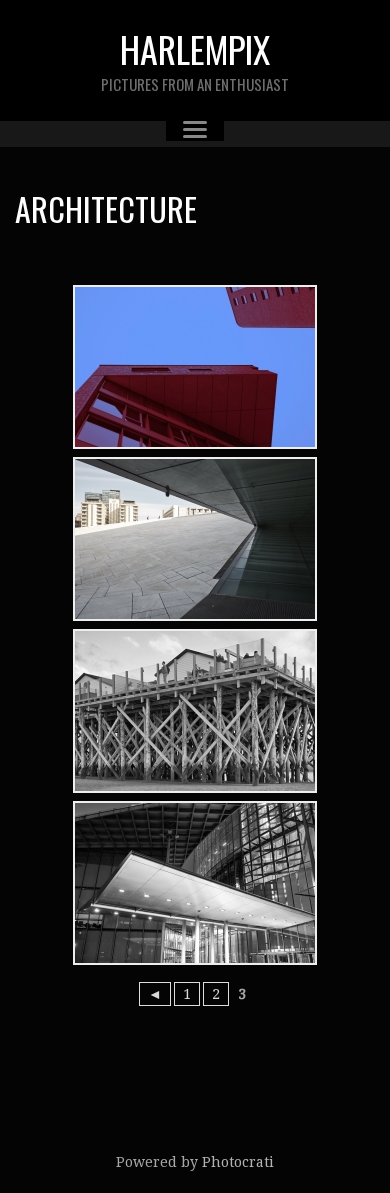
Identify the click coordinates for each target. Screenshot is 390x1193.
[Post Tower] (195, 883)
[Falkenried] (195, 367)
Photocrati (238, 1162)
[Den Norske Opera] (195, 539)
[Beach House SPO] (195, 711)
